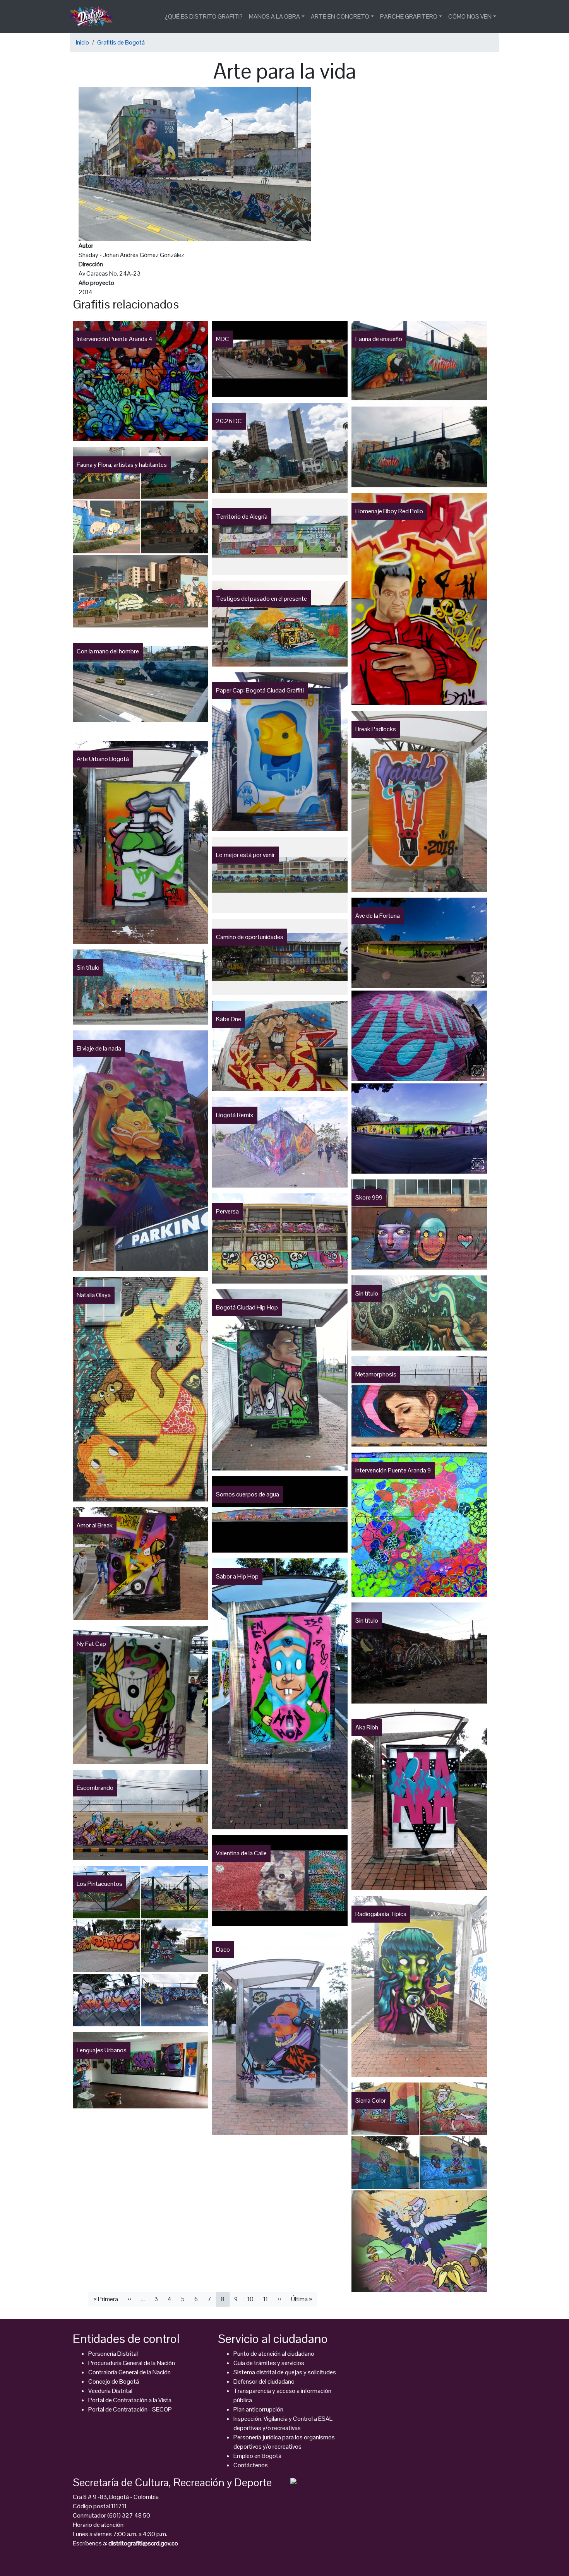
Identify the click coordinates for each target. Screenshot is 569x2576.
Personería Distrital (113, 2354)
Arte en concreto (340, 16)
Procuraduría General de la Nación (132, 2363)
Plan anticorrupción (258, 2409)
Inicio (82, 42)
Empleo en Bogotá (257, 2456)
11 (266, 2299)
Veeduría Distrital (110, 2391)
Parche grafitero (409, 16)
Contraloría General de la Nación (129, 2372)
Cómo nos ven (470, 16)
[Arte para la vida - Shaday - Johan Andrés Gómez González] (195, 164)
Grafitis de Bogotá (121, 42)
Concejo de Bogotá (114, 2381)
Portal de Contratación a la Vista (130, 2400)
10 (250, 2299)
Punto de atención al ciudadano (274, 2354)
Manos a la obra (274, 16)
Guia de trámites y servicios (269, 2363)
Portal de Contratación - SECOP (130, 2409)
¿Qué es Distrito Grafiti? (204, 16)
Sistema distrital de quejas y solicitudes (285, 2372)
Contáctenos (251, 2465)
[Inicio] (94, 17)
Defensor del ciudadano (264, 2381)
